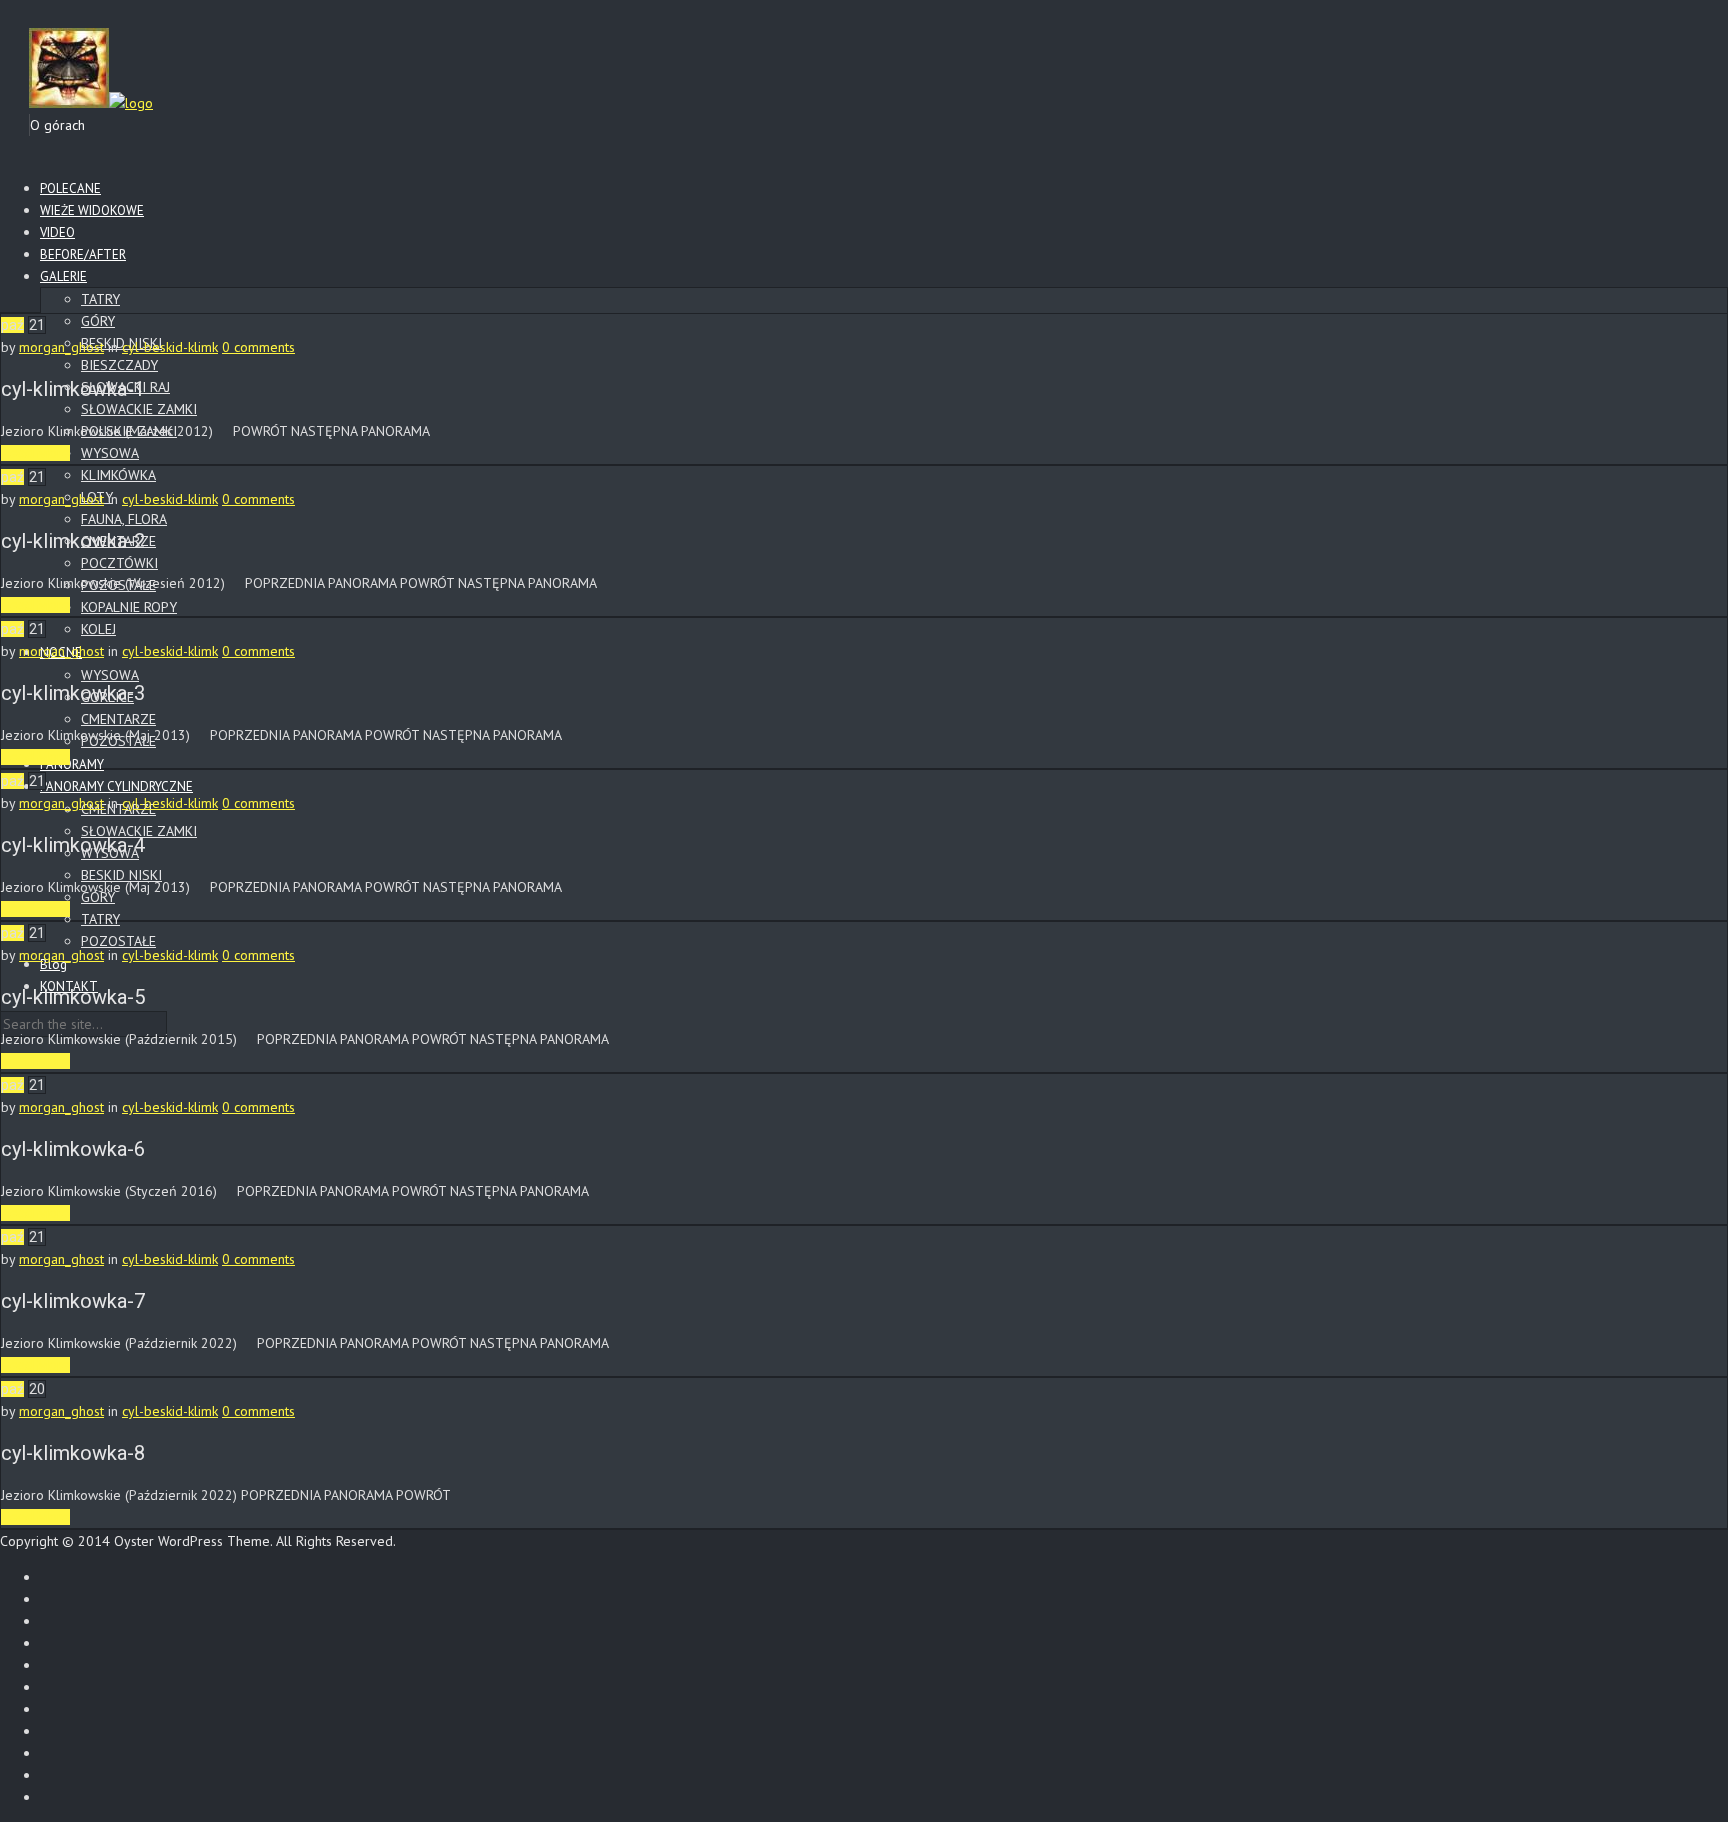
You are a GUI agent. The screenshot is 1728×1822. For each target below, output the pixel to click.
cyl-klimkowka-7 (73, 1301)
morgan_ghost (61, 347)
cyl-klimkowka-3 (73, 693)
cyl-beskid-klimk (170, 347)
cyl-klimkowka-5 (73, 997)
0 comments (258, 347)
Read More (35, 453)
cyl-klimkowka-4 (73, 845)
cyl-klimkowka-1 (73, 389)
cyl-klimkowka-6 (73, 1149)
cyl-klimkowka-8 (73, 1453)
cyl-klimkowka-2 (73, 541)
